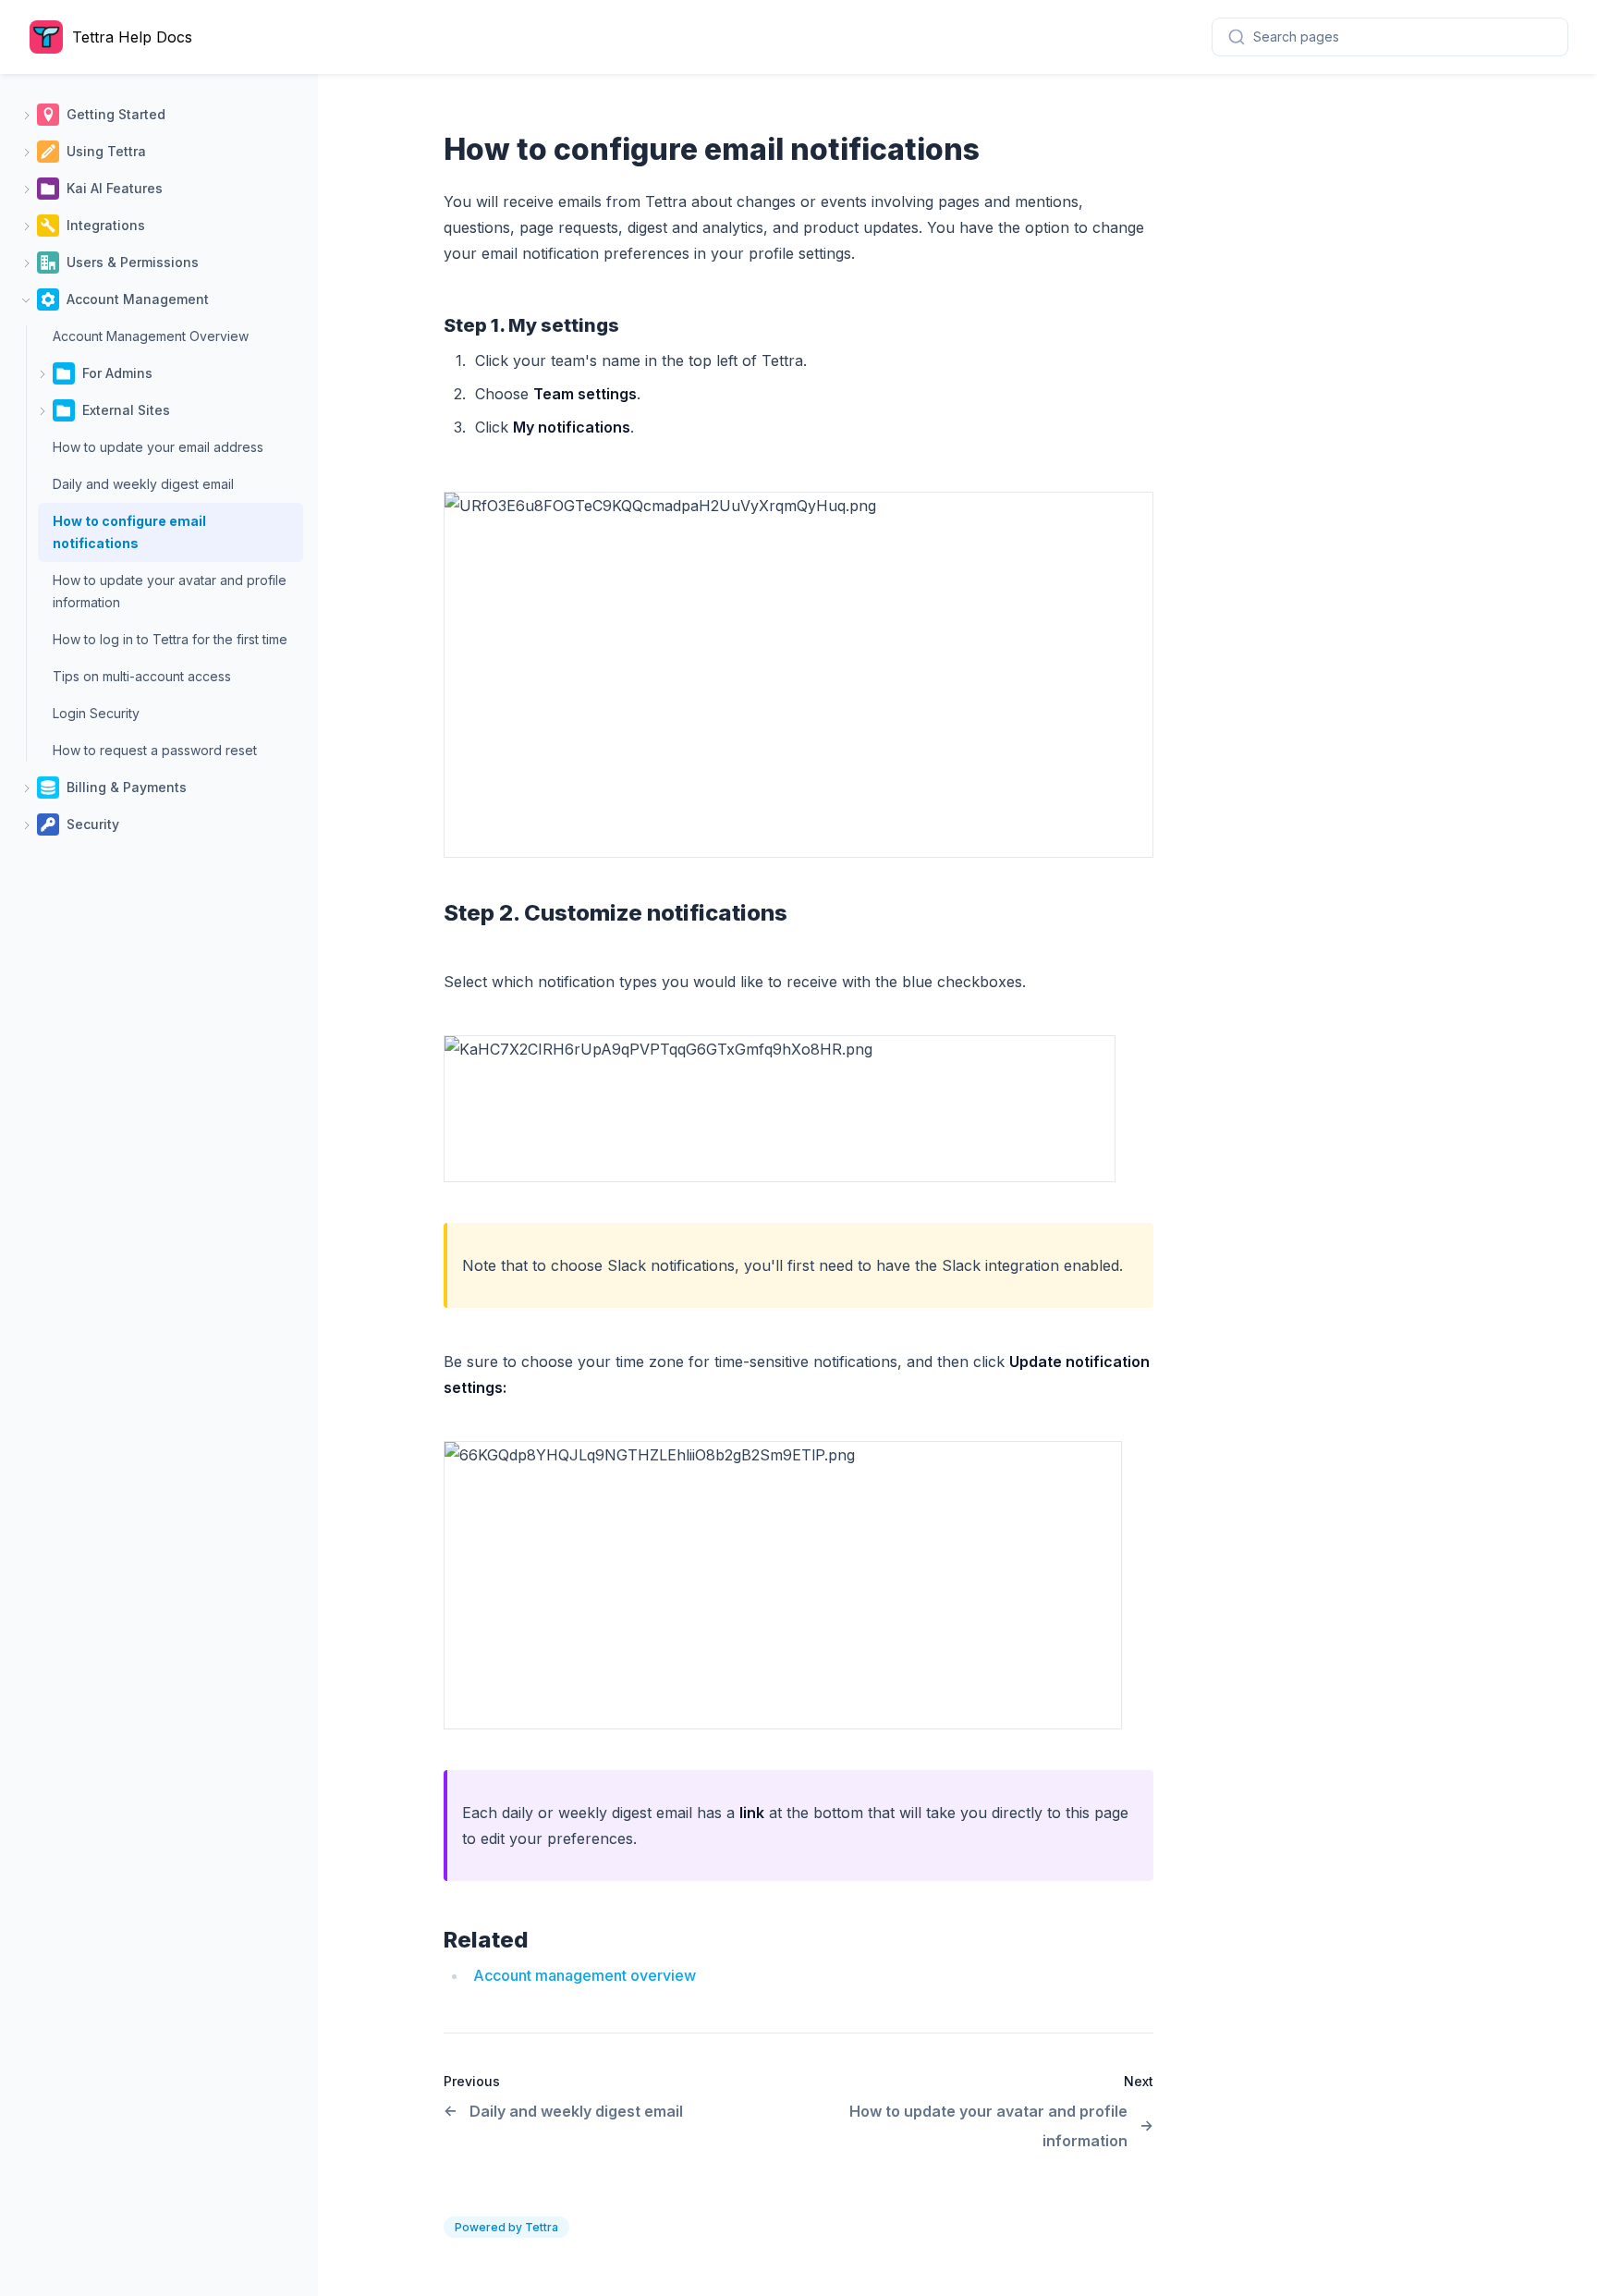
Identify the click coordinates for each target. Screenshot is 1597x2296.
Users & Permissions (133, 262)
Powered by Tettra (506, 2227)
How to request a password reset (155, 750)
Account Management (138, 299)
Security (93, 824)
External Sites (126, 410)
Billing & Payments (127, 787)
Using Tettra (106, 151)
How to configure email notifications (129, 532)
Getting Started (116, 114)
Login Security (96, 713)
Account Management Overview (151, 336)
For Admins (117, 373)
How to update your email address (158, 447)
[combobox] (1390, 37)
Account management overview (585, 1975)
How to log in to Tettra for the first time (170, 639)
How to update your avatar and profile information (170, 591)
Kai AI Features (115, 188)
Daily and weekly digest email (143, 484)
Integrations (106, 225)
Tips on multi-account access (142, 676)
